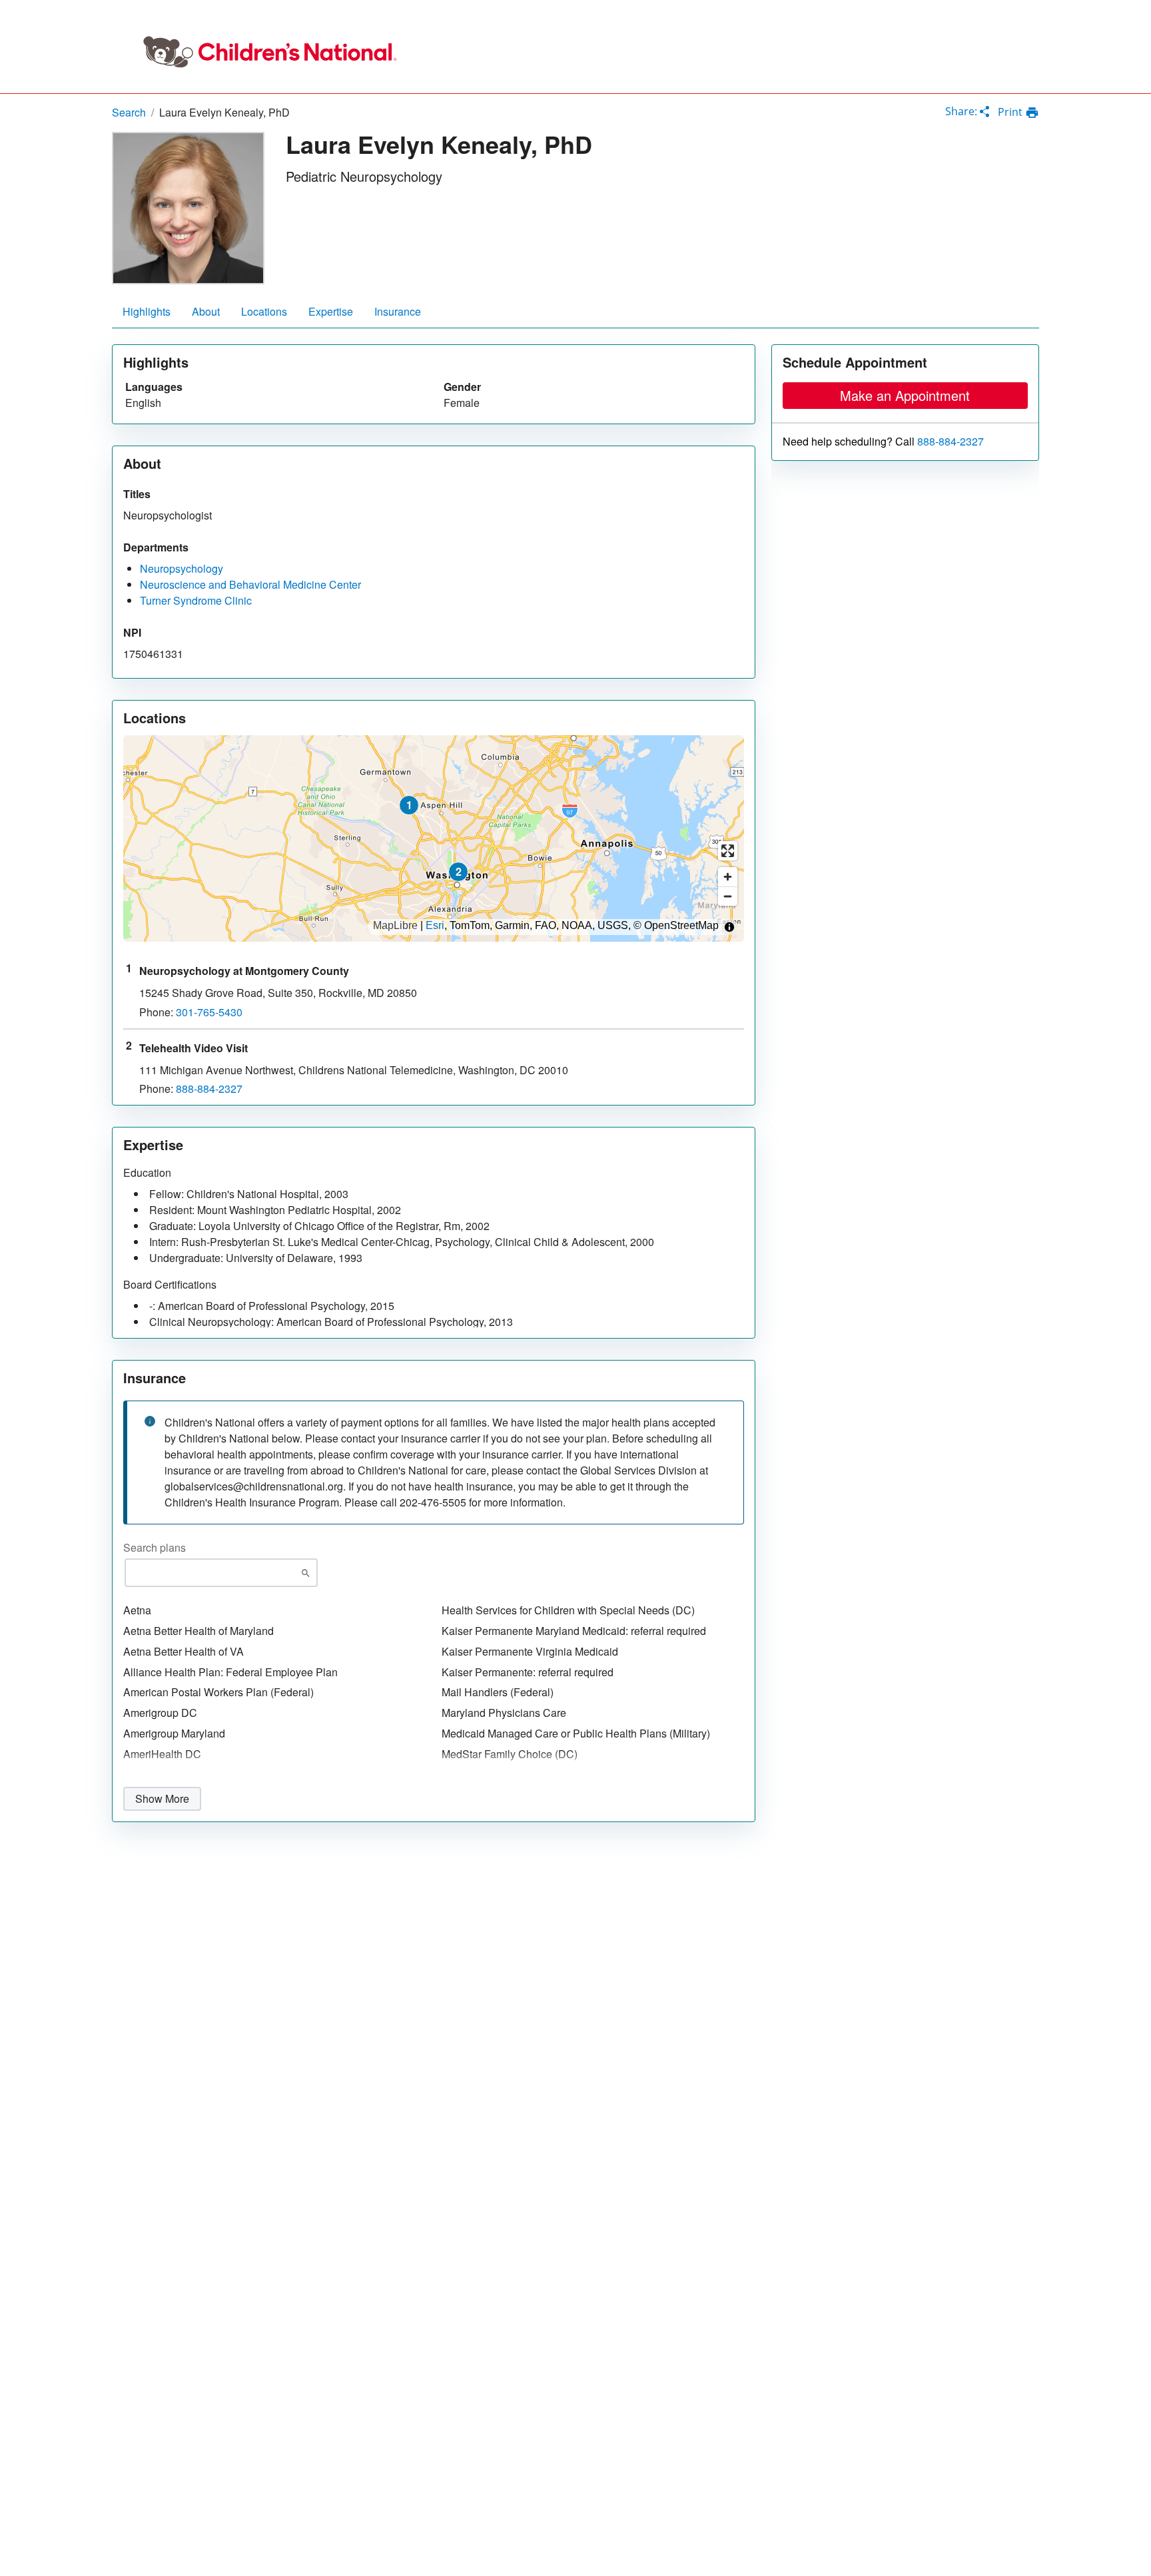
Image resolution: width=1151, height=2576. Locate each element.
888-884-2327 (951, 442)
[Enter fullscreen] (728, 851)
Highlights (147, 311)
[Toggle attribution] (729, 927)
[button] (409, 805)
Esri (435, 926)
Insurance (398, 311)
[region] (434, 838)
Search (129, 112)
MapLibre (395, 926)
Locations (264, 311)
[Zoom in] (728, 877)
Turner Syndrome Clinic (196, 600)
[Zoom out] (728, 896)
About (206, 311)
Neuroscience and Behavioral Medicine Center (250, 584)
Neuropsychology (182, 568)
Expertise (331, 311)
